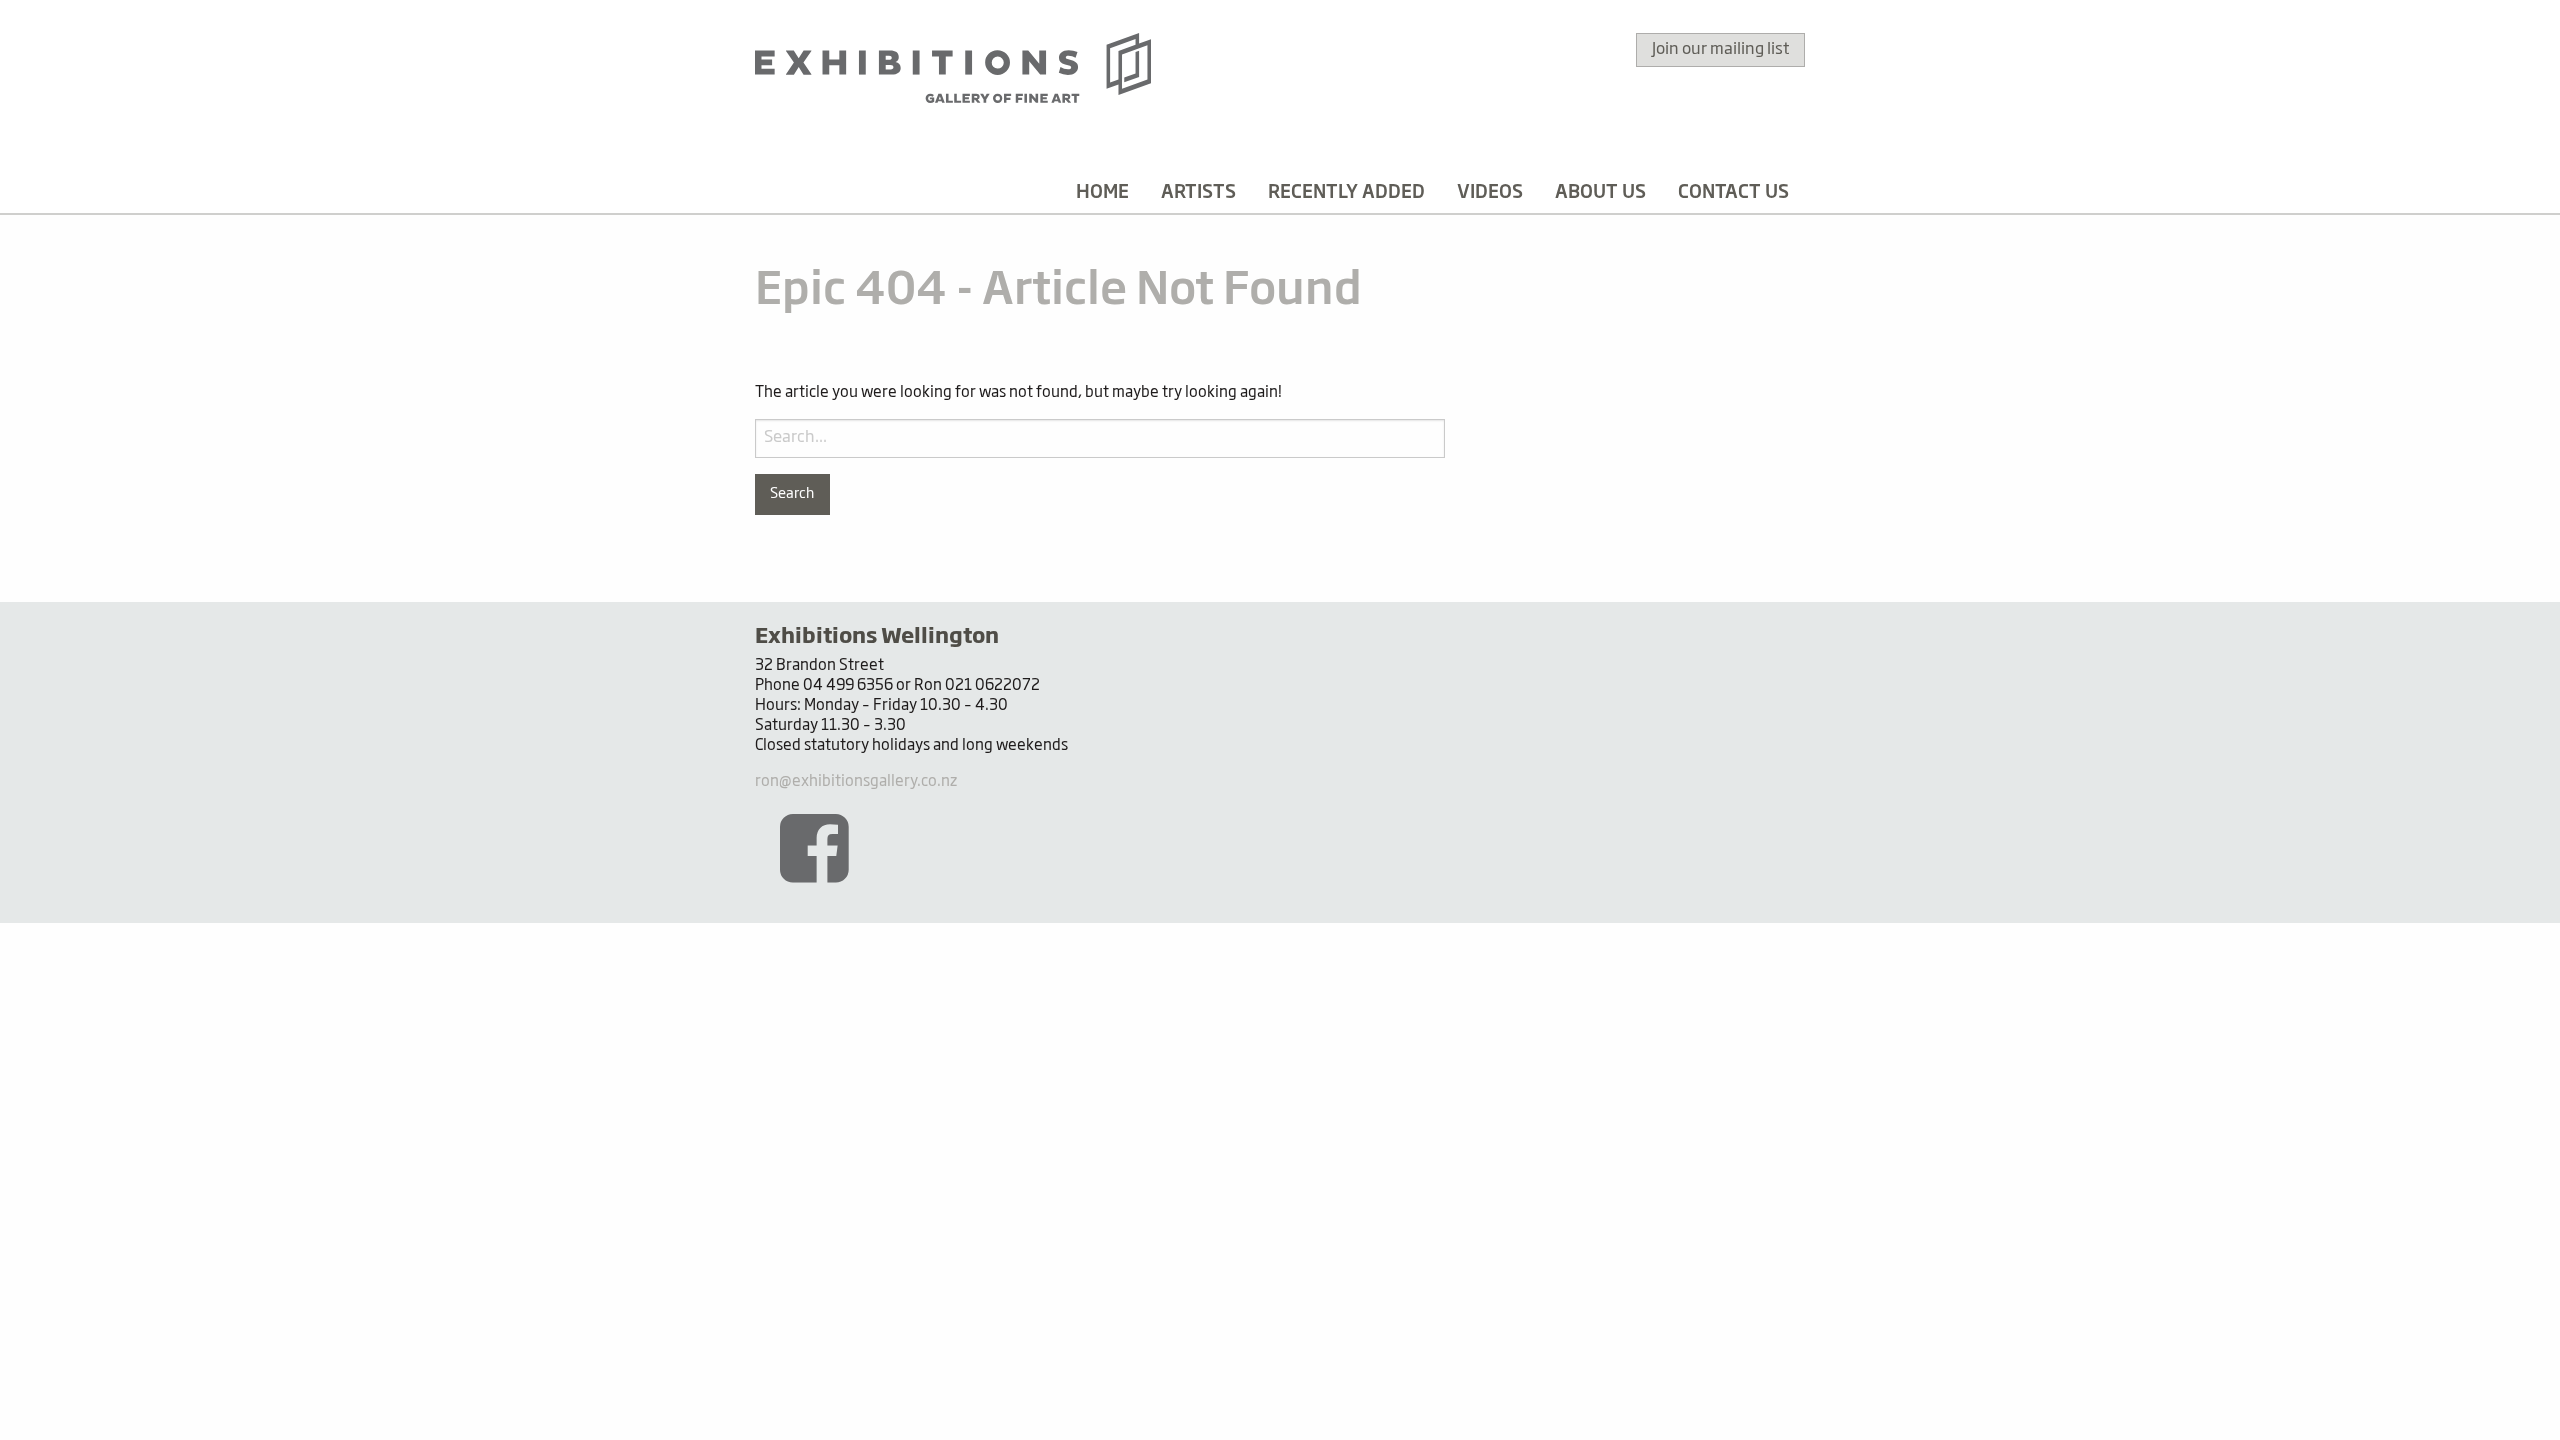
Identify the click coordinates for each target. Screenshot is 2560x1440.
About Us (1600, 193)
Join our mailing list (1720, 50)
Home (1102, 193)
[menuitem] (1102, 193)
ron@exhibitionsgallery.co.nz (856, 781)
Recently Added (1346, 193)
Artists (1198, 193)
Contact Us (1733, 193)
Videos (1490, 193)
